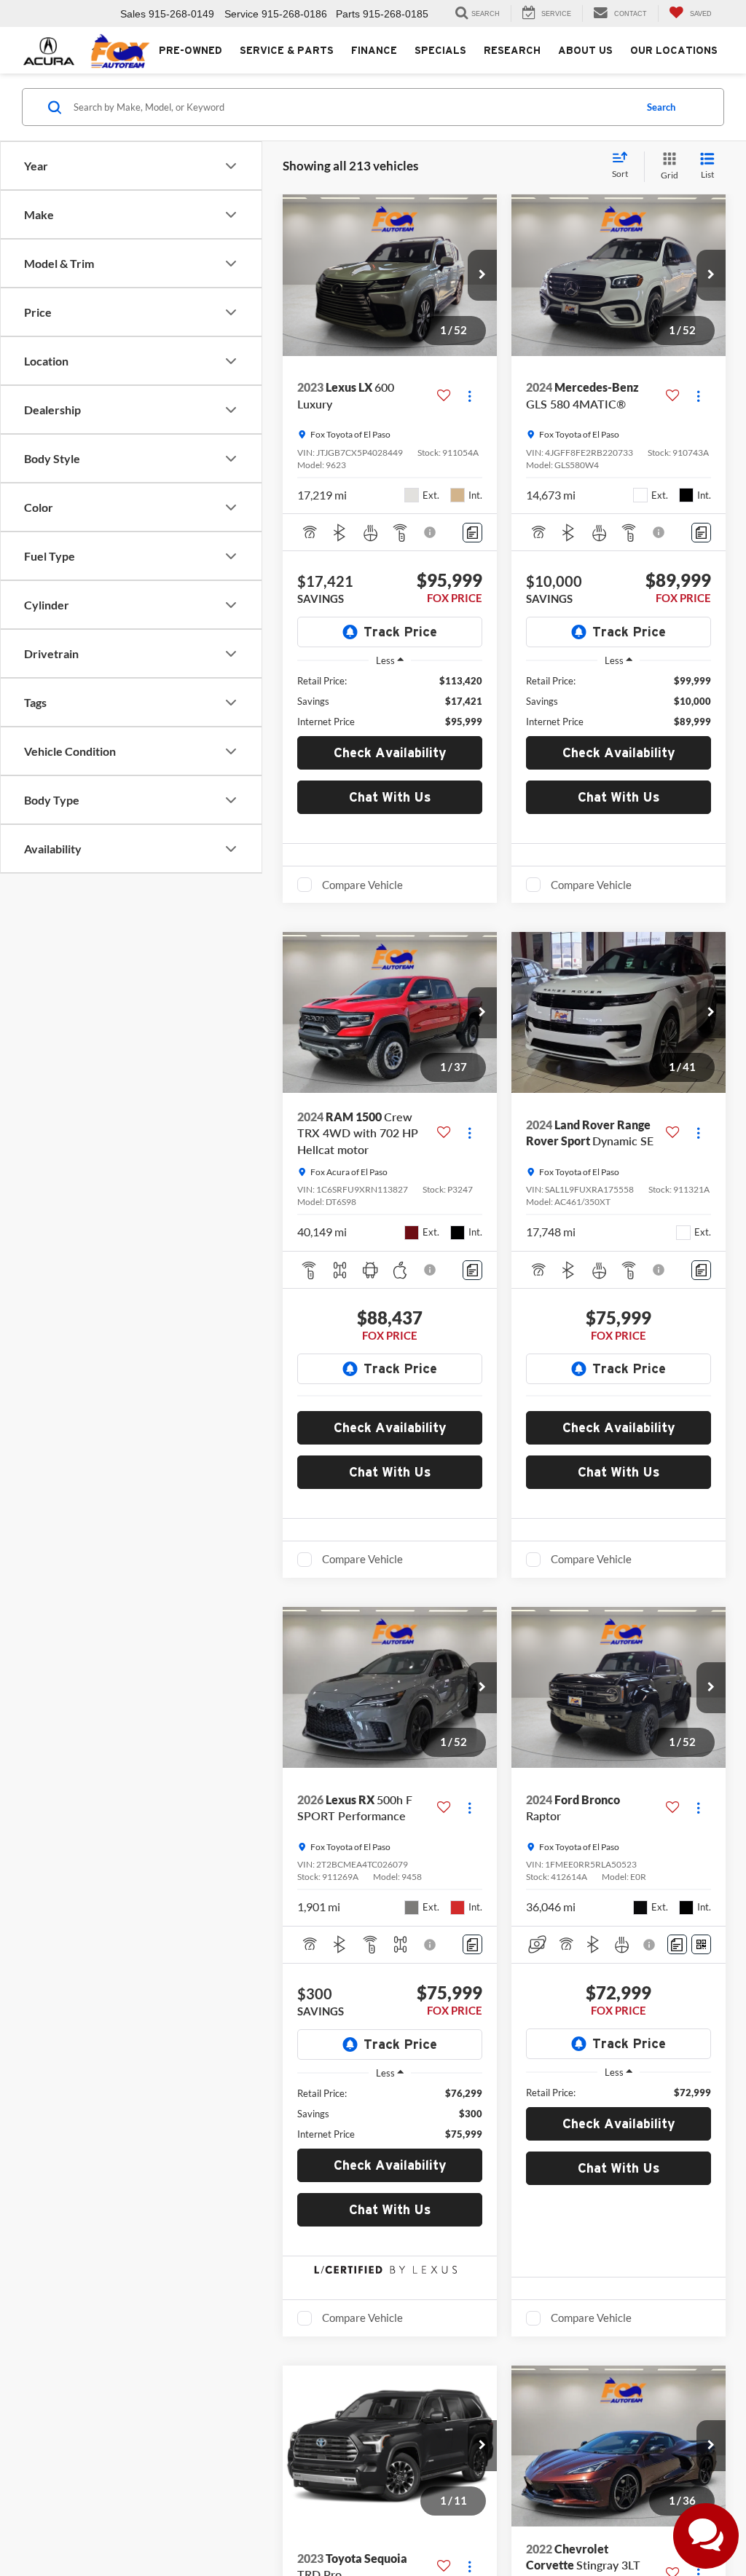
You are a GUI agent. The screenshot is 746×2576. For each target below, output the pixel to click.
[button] (482, 275)
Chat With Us (390, 797)
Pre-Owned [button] (191, 50)
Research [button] (512, 50)
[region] (390, 701)
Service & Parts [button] (287, 50)
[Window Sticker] (701, 1944)
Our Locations (674, 50)
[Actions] (470, 396)
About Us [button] (585, 50)
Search (661, 107)
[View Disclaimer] (431, 532)
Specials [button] (440, 50)
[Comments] (472, 533)
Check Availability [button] (390, 752)
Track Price (400, 632)
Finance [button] (374, 50)
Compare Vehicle (362, 885)
